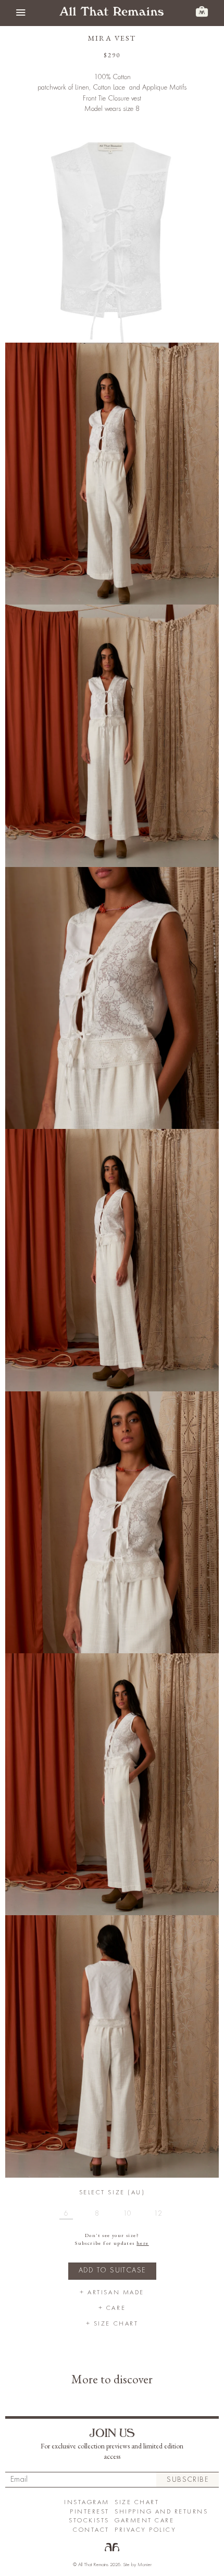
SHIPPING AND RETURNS (161, 2512)
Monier (145, 2565)
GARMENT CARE (144, 2521)
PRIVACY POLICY (145, 2530)
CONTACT (91, 2530)
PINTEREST (90, 2512)
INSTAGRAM (87, 2502)
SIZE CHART (137, 2502)
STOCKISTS (89, 2521)
